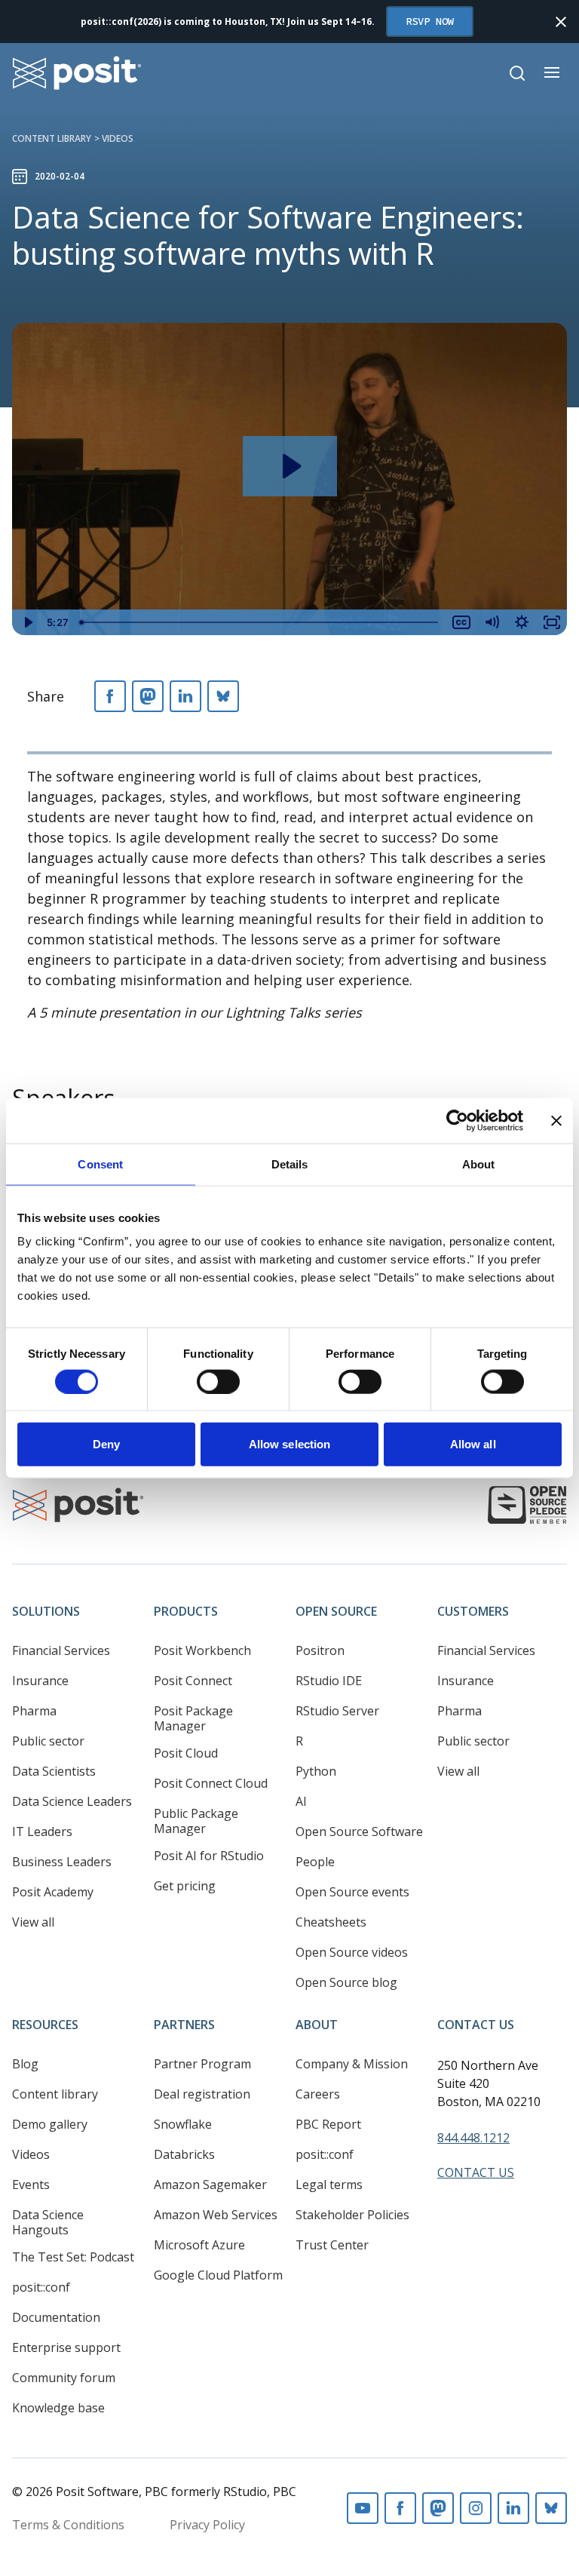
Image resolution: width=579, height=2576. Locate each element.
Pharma (34, 1711)
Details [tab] (290, 1164)
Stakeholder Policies (352, 2215)
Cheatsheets (331, 1922)
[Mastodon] (148, 696)
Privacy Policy (207, 2525)
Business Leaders (62, 1862)
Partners (184, 2025)
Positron (320, 1650)
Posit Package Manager (193, 1718)
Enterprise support (66, 2347)
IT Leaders (42, 1831)
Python (316, 1771)
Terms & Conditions (68, 2525)
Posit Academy (53, 1892)
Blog (25, 2064)
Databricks (184, 2154)
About (317, 2025)
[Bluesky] (223, 696)
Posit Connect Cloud (211, 1783)
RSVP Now (430, 21)
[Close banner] (556, 1120)
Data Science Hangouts (48, 2222)
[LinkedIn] (185, 696)
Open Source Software (359, 1831)
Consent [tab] (100, 1164)
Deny (106, 1444)
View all (33, 1922)
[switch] (218, 1381)
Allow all (473, 1444)
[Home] (77, 73)
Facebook (400, 2508)
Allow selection (290, 1444)
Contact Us (476, 2025)
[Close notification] (561, 22)
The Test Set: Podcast (73, 2257)
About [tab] (479, 1164)
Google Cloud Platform (218, 2275)
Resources (45, 2025)
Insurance (40, 1681)
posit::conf (41, 2287)
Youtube (363, 2508)
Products (186, 1611)
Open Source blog (346, 1982)
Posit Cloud (186, 1753)
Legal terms (329, 2185)
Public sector (48, 1741)
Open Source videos (352, 1952)
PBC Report (328, 2124)
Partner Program (202, 2064)
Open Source (336, 1611)
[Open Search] (517, 73)
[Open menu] (552, 72)
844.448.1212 (473, 2138)
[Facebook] (110, 696)
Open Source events (352, 1892)
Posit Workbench (202, 1650)
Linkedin (513, 2508)
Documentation (56, 2317)
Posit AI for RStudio (209, 1856)
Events (31, 2185)
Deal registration (202, 2094)
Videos (118, 138)
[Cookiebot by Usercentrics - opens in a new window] (457, 1120)
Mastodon (438, 2508)
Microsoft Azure (199, 2245)
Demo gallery (50, 2124)
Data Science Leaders (72, 1801)
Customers (473, 1611)
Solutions (46, 1611)
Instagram (476, 2508)
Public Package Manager (196, 1821)
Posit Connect (193, 1681)
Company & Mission (352, 2064)
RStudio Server (337, 1711)
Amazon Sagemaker (210, 2185)
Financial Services (61, 1650)
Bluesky (551, 2508)
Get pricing (185, 1886)
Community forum (64, 2378)
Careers (318, 2094)
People (315, 1862)
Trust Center (332, 2245)
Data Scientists (54, 1771)
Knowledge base (58, 2408)
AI (301, 1801)
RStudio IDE (329, 1681)
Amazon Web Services (216, 2215)
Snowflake (183, 2124)
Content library (52, 138)
